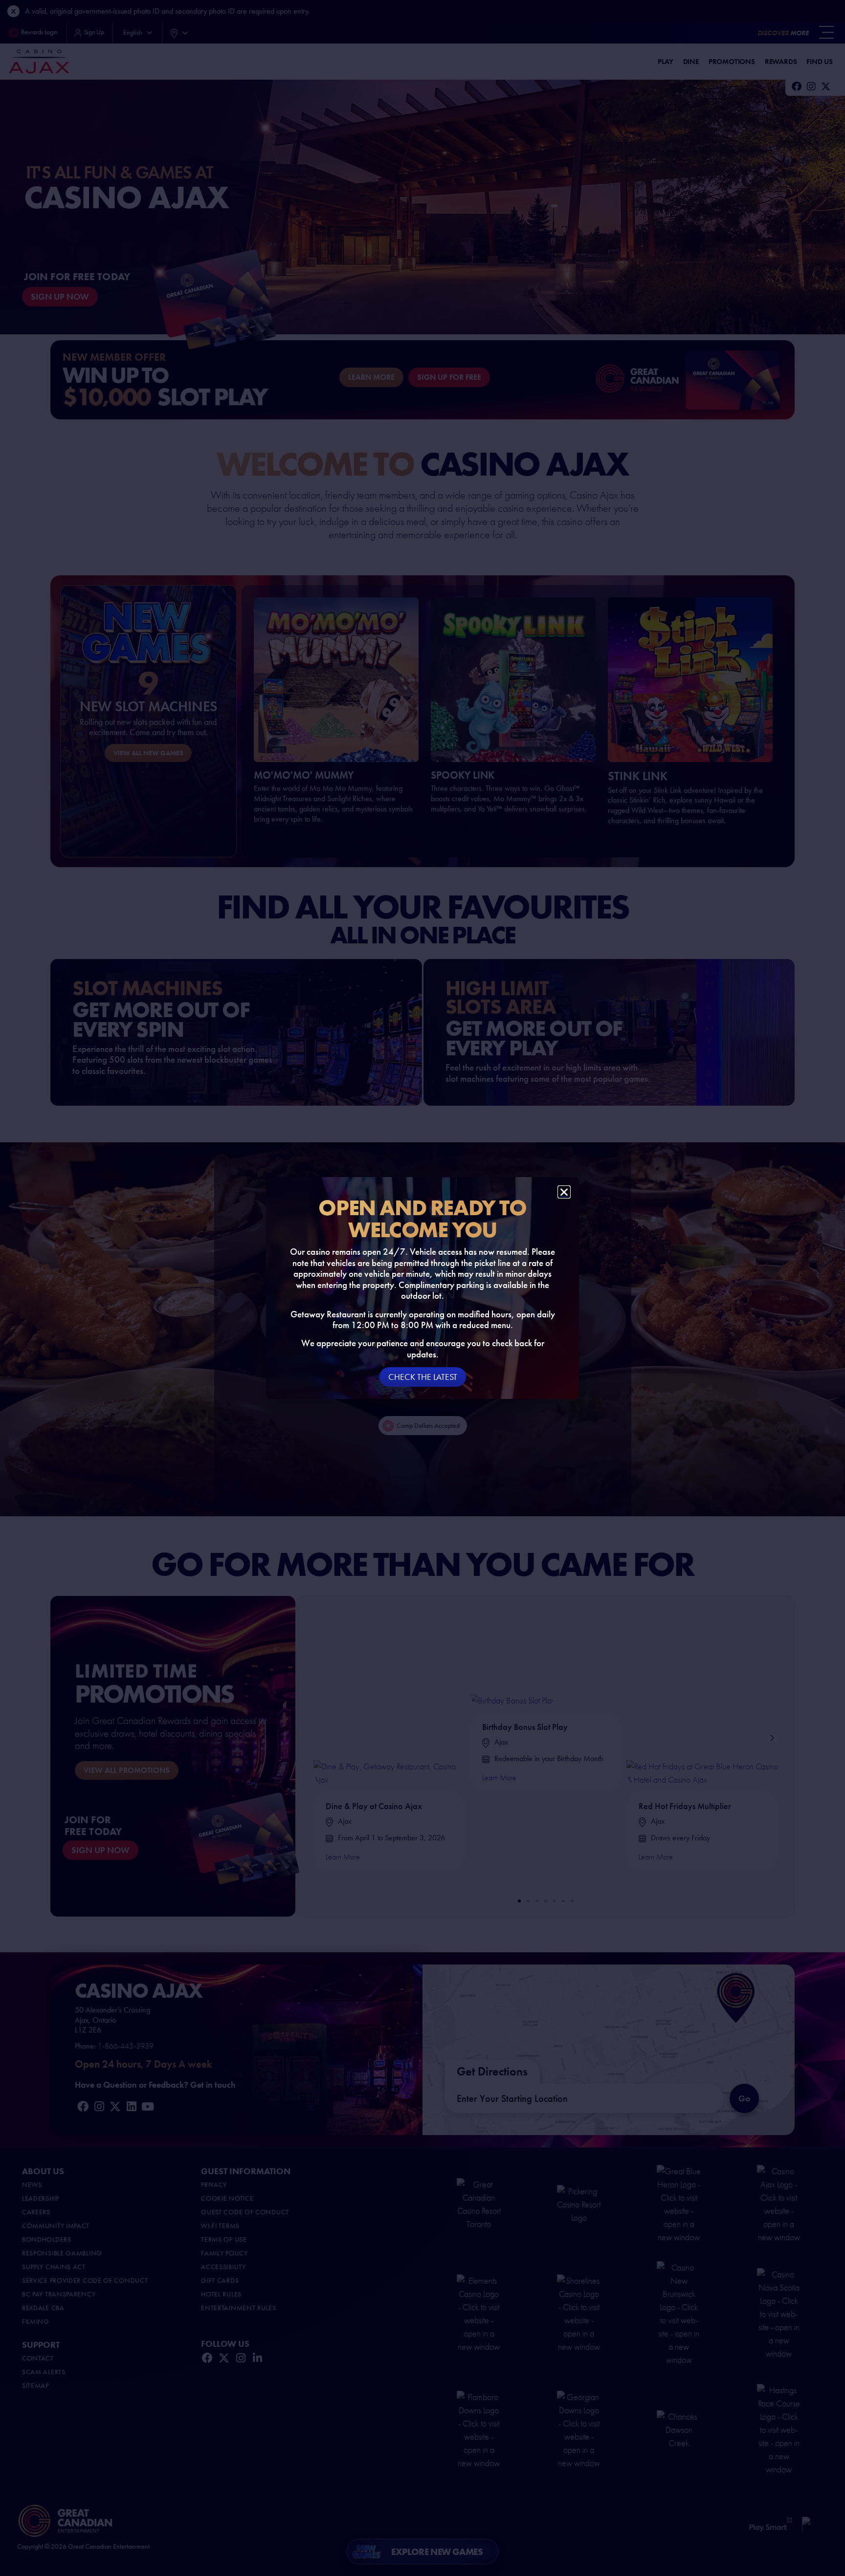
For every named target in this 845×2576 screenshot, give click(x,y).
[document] (422, 1288)
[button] (564, 1192)
